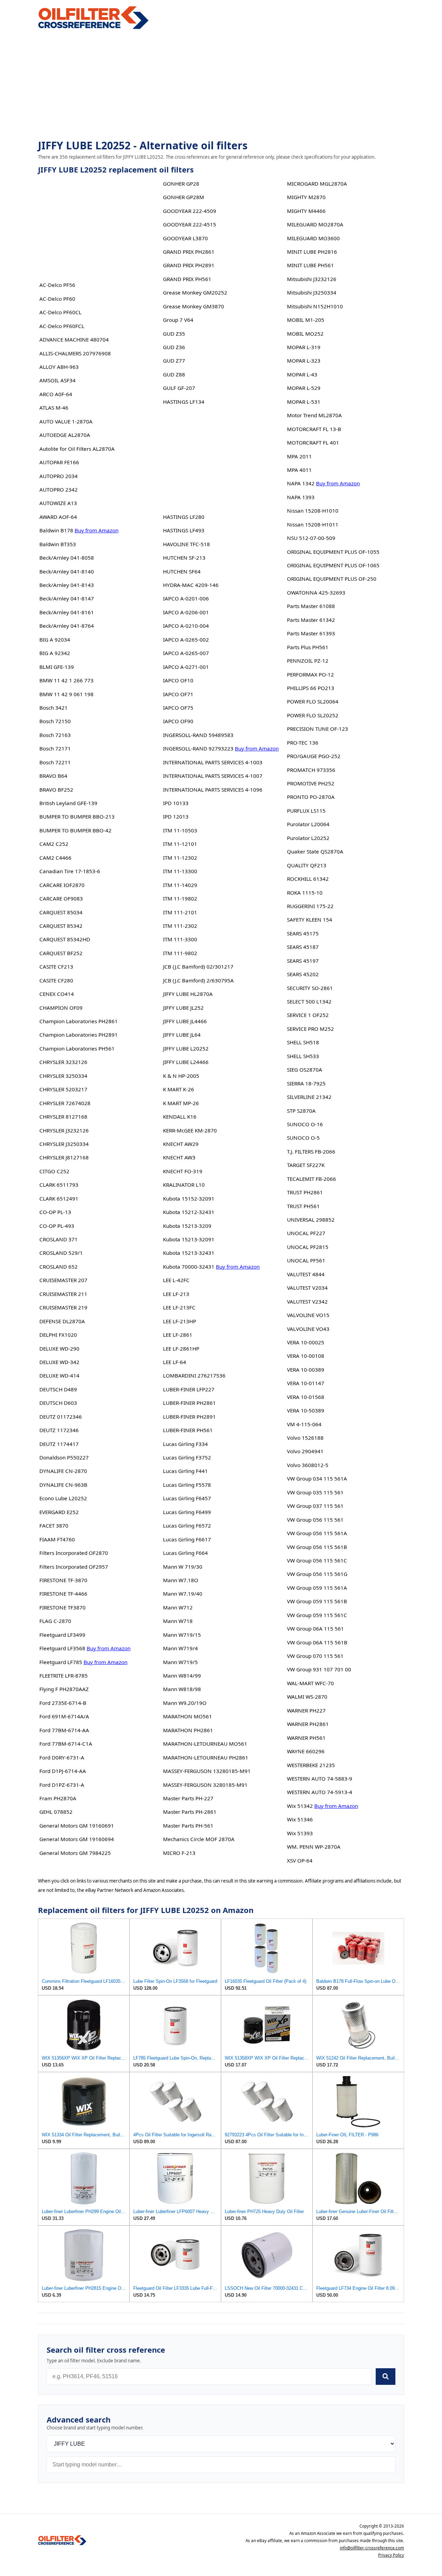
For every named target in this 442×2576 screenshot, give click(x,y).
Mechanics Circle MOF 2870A (199, 1839)
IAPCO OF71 (178, 694)
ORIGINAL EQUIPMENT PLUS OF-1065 (333, 565)
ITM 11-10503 (180, 830)
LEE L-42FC (176, 1280)
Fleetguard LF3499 (62, 1635)
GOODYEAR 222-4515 (190, 224)
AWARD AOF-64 (58, 517)
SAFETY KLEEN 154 (310, 920)
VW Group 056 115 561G (317, 1574)
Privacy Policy (391, 2555)
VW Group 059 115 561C (317, 1615)
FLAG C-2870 (55, 1621)
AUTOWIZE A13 (58, 503)
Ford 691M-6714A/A (64, 1716)
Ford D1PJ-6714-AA (63, 1771)
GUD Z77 (174, 361)
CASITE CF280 (56, 980)
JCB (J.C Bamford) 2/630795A (198, 980)
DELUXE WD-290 (59, 1348)
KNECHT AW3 (179, 1157)
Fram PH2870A (58, 1798)
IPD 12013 (176, 816)
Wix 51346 (300, 1819)
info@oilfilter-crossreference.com (372, 2548)
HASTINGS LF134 (184, 402)
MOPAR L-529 (304, 388)
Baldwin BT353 (58, 544)
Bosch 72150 (55, 721)
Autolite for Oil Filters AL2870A (77, 449)
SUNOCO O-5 (303, 1138)
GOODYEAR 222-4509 (190, 211)
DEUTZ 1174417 (59, 1444)
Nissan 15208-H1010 (313, 511)
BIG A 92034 (55, 640)
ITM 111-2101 (180, 912)
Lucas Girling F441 (185, 1471)
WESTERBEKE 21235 (311, 1765)
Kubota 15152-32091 (189, 1198)
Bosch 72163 (55, 735)
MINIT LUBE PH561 (310, 265)
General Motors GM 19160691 (77, 1826)
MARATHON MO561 (188, 1716)
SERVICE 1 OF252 (308, 1015)
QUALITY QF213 (307, 865)
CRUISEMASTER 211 (63, 1294)
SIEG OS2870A (305, 1070)
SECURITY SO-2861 (310, 988)
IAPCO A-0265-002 (186, 640)
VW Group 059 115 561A (317, 1588)
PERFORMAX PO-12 (310, 674)
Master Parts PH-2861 (190, 1812)
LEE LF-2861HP (181, 1348)
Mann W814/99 (182, 1676)
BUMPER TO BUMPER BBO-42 (75, 830)
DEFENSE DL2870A (62, 1321)
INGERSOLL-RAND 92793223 (198, 748)
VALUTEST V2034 (307, 1288)
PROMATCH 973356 (311, 770)
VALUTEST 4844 (306, 1274)
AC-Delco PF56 (57, 285)
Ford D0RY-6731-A (62, 1757)
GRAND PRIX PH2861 (189, 252)
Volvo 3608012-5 (308, 1465)
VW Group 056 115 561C (317, 1560)
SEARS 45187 (303, 947)
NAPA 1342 (301, 483)
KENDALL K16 (180, 1117)
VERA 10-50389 (306, 1410)
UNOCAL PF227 (306, 1233)
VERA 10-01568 (306, 1397)
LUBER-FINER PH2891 (189, 1417)
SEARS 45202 (303, 974)
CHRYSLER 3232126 (63, 1062)
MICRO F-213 (179, 1853)
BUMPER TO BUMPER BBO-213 (77, 816)
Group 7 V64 (178, 320)
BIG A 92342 (55, 653)
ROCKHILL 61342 (308, 879)
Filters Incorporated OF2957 (74, 1567)
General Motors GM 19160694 (77, 1839)
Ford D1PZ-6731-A (62, 1785)
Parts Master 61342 (311, 620)
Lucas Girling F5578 (187, 1485)
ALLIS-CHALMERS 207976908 (75, 353)
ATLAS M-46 (54, 408)
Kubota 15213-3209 (187, 1226)
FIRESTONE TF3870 (63, 1607)
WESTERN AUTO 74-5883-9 (320, 1779)
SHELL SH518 (303, 1042)
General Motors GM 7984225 (75, 1853)
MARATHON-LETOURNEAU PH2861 (206, 1757)
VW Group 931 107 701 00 (319, 1669)
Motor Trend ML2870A (314, 415)
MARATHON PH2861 (188, 1730)
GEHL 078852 (56, 1812)
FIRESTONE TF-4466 (63, 1594)
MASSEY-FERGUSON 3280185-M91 (205, 1785)
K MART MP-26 (181, 1103)
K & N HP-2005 (181, 1076)
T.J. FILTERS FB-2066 (311, 1151)
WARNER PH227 (306, 1710)
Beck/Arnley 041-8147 (67, 598)
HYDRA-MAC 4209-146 (191, 585)
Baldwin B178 (56, 530)
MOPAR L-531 (304, 402)
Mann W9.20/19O (185, 1703)
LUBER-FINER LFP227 (189, 1389)
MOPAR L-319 (304, 347)
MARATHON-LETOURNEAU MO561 (205, 1744)
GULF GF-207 (179, 388)
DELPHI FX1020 (58, 1335)
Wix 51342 (300, 1806)
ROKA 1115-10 (305, 893)
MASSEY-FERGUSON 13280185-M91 (207, 1771)
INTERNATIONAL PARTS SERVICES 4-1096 (213, 790)
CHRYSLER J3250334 (64, 1144)
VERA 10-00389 (306, 1370)
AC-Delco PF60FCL (62, 326)
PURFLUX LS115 (306, 811)
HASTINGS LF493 (184, 530)
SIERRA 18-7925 (306, 1083)
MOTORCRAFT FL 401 (313, 442)
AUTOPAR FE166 (59, 462)
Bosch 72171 (55, 748)
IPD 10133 (176, 803)
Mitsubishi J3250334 (312, 292)
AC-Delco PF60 (57, 299)
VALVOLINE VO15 (308, 1315)
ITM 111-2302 (180, 926)
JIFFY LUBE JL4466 (185, 1021)
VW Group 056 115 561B (317, 1547)
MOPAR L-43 (302, 374)
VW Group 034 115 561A (317, 1478)
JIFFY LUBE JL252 (183, 1008)
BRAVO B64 (53, 776)
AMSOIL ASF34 (57, 380)
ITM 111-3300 (180, 939)
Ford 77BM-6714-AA (64, 1730)
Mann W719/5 (180, 1662)
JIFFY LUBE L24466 (186, 1062)
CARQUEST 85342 (61, 926)
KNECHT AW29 (181, 1144)
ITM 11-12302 (180, 858)
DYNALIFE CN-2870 (63, 1471)
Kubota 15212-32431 (189, 1212)
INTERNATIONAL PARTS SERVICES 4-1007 (213, 776)
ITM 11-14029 (180, 885)
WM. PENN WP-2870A (314, 1847)
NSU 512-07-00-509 (311, 538)
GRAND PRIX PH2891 (189, 265)
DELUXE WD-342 (59, 1362)
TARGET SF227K (306, 1165)
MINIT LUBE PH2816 (312, 252)
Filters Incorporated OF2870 (74, 1553)
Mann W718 (178, 1621)
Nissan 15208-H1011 (313, 524)
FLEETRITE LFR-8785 (64, 1676)
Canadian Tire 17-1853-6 (70, 871)
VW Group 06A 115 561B (317, 1642)
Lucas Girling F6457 (187, 1498)
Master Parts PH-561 (188, 1826)
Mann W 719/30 (183, 1567)
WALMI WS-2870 (307, 1697)
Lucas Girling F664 (185, 1553)
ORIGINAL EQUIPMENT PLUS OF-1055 (333, 552)
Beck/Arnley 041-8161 (67, 612)
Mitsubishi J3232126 (312, 279)
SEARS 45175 (303, 933)
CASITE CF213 (56, 967)
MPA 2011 (299, 456)
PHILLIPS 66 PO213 (311, 688)
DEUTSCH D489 (58, 1389)
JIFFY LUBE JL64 (182, 1035)
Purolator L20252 (308, 838)
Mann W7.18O (181, 1580)
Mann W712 (178, 1607)
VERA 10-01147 (306, 1383)
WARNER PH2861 (308, 1724)
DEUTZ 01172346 (61, 1417)
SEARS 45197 (303, 961)
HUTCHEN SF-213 (184, 558)
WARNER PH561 (306, 1738)
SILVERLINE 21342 (309, 1097)
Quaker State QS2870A (315, 851)
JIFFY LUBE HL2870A (188, 994)
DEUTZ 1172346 (59, 1430)
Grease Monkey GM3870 (194, 306)
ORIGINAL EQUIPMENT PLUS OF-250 (332, 579)
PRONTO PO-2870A (311, 797)
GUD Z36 (174, 347)
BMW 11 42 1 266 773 (66, 680)
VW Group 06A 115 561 (315, 1628)
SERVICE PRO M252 (310, 1029)
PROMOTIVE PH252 (311, 783)
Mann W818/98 (182, 1689)
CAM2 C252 (54, 844)
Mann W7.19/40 (183, 1594)
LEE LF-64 (175, 1362)
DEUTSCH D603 (58, 1403)
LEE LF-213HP (180, 1321)
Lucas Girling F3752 (187, 1457)
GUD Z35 (174, 334)
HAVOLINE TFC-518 (186, 544)
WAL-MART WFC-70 (310, 1683)
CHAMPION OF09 (61, 1008)
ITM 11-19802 (180, 898)
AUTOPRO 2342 (59, 489)
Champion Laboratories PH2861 (79, 1021)
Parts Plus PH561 (308, 647)
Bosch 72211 (55, 762)
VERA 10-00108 (306, 1356)
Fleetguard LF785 (61, 1662)
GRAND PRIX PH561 (187, 279)
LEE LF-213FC (179, 1307)
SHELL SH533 (303, 1056)
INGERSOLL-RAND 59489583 (198, 735)
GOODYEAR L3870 (185, 238)
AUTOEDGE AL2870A (65, 435)
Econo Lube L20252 (63, 1498)
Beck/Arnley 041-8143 (67, 585)
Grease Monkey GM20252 (195, 292)
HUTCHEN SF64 (182, 571)
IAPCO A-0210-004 (186, 626)
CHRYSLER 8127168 (63, 1117)
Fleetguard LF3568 (62, 1648)
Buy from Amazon (97, 530)
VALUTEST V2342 (307, 1301)
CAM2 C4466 (55, 858)
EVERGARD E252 (59, 1512)
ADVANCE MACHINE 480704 (74, 339)
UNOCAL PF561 (306, 1260)
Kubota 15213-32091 (189, 1239)
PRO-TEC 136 (303, 743)
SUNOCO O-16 (305, 1124)
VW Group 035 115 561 (315, 1492)
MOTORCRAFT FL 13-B (314, 429)
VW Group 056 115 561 (315, 1520)
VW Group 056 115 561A (317, 1533)
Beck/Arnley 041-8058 (67, 558)
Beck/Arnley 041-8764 (67, 626)
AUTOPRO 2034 (59, 476)
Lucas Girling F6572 (187, 1525)
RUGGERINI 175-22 (310, 906)
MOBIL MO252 (305, 334)
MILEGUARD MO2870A (315, 224)
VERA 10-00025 (306, 1342)
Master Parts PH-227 (188, 1798)
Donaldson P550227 (64, 1457)
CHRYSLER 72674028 (65, 1103)
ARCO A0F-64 (56, 394)
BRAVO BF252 (56, 790)
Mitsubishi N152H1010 (315, 306)
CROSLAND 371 (59, 1239)
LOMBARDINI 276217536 (194, 1375)
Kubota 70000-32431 (189, 1267)
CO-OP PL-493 (57, 1226)
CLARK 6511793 (59, 1185)
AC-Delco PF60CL (60, 312)
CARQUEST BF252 (61, 953)
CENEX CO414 (57, 994)
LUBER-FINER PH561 (188, 1430)
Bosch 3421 (54, 708)
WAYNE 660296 (306, 1751)
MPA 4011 (299, 470)
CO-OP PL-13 (55, 1212)
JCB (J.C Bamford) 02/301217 (198, 967)
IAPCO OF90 (178, 721)
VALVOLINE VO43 (308, 1329)
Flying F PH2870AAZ (64, 1689)
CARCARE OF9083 (61, 898)
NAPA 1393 (301, 497)
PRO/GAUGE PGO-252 (314, 756)
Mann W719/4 (180, 1648)
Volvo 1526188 (305, 1438)
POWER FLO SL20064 (313, 701)
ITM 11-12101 (180, 844)
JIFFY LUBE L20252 (186, 1048)
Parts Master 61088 (311, 606)
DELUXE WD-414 (59, 1375)
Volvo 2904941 (305, 1451)
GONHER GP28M (184, 197)
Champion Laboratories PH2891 (79, 1035)
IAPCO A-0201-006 (186, 598)
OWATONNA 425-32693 (316, 592)
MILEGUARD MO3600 (313, 238)
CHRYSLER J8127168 (64, 1157)
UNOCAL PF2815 (308, 1247)
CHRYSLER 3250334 (63, 1076)
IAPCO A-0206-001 (186, 612)
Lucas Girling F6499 (187, 1512)
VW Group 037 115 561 (315, 1506)
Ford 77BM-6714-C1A (66, 1744)
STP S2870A (301, 1111)
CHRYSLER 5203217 (63, 1089)
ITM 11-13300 (180, 871)
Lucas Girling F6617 (187, 1539)
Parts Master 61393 (311, 633)
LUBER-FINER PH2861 (189, 1403)
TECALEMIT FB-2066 (311, 1179)
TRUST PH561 (303, 1206)
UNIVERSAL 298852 (311, 1220)
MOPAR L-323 (304, 361)
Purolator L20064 (308, 824)
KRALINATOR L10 (184, 1185)
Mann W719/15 (182, 1635)
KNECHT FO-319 (183, 1171)
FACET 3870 (54, 1525)
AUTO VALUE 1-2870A (66, 421)
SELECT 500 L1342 (309, 1001)
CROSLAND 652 (59, 1267)
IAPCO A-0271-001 (186, 667)
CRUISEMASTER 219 (63, 1307)
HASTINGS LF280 (184, 517)
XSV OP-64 (300, 1860)
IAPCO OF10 (178, 680)
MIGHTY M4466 (306, 211)
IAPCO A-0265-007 (186, 653)
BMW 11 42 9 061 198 (66, 694)
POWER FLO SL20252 (313, 715)
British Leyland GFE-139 (68, 803)
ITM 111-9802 (180, 953)
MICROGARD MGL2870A (317, 184)
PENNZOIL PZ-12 (308, 661)
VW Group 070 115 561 (315, 1656)
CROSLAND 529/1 (61, 1253)
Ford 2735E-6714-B (63, 1703)
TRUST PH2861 (305, 1192)
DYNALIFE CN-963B (63, 1485)
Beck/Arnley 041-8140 (67, 571)
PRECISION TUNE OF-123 (318, 729)
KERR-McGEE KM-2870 (190, 1130)
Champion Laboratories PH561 (77, 1048)
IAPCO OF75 (178, 708)
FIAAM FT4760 (57, 1539)
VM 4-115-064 (304, 1424)
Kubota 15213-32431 (189, 1253)
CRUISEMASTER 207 (63, 1280)
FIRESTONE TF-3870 (63, 1580)
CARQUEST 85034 (61, 912)
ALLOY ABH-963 (59, 367)
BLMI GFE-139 (57, 667)
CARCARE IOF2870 (62, 885)
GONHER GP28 (181, 184)
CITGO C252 (54, 1171)
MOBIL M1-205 (306, 320)
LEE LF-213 (176, 1294)
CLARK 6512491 (59, 1198)
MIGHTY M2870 (306, 197)
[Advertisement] (221, 85)
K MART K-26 (179, 1089)
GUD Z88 (174, 374)
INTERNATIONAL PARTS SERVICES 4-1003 (213, 762)
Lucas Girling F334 (185, 1444)
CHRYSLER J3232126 (64, 1130)
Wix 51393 (300, 1833)
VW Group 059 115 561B (317, 1601)
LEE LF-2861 (178, 1335)
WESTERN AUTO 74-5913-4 (320, 1792)
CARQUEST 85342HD (65, 939)
